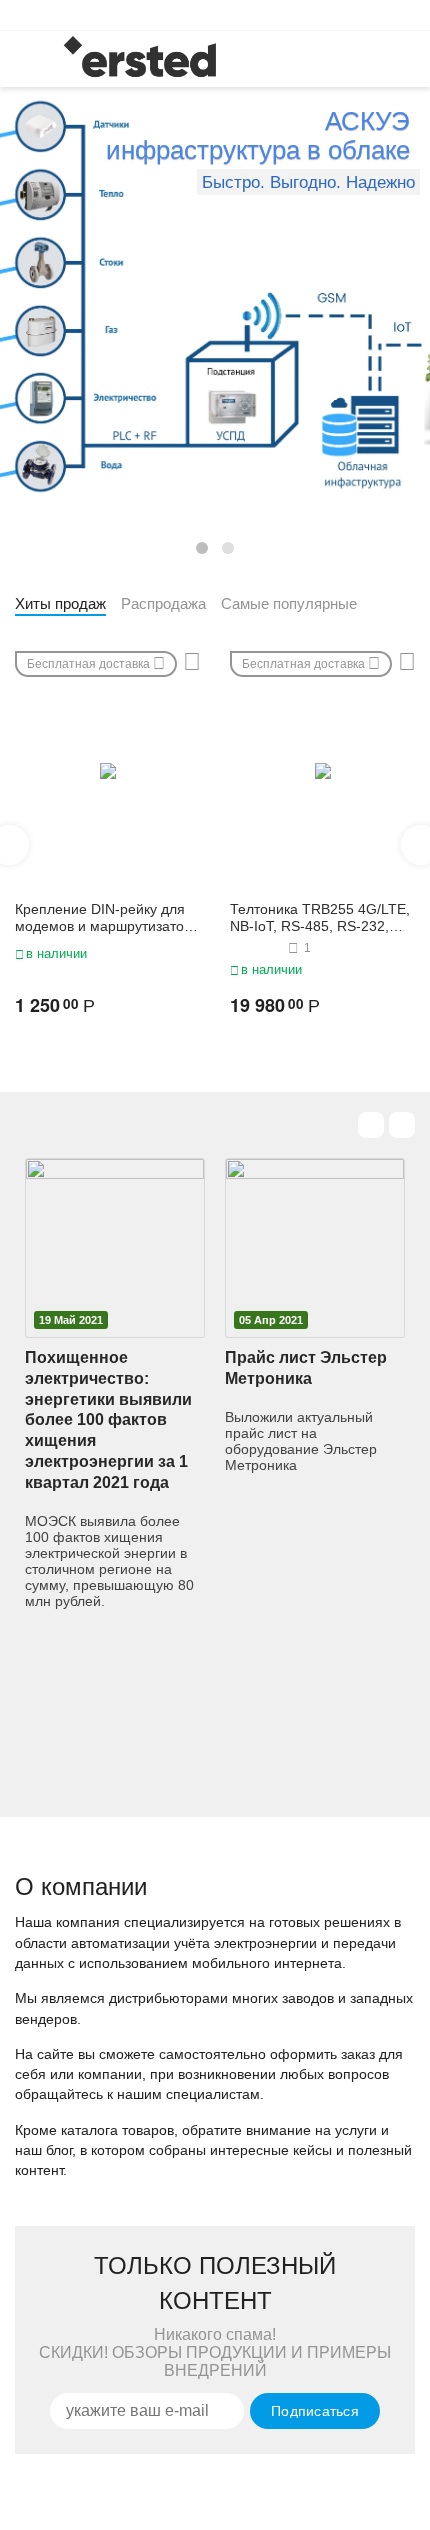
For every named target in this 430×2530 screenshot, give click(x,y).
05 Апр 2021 (271, 1320)
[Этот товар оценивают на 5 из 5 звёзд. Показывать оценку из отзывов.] (256, 948)
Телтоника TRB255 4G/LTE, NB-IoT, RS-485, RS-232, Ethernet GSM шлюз (320, 918)
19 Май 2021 (71, 1320)
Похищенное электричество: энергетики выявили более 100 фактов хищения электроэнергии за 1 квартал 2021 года (108, 1420)
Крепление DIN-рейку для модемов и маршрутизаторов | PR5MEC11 (102, 918)
